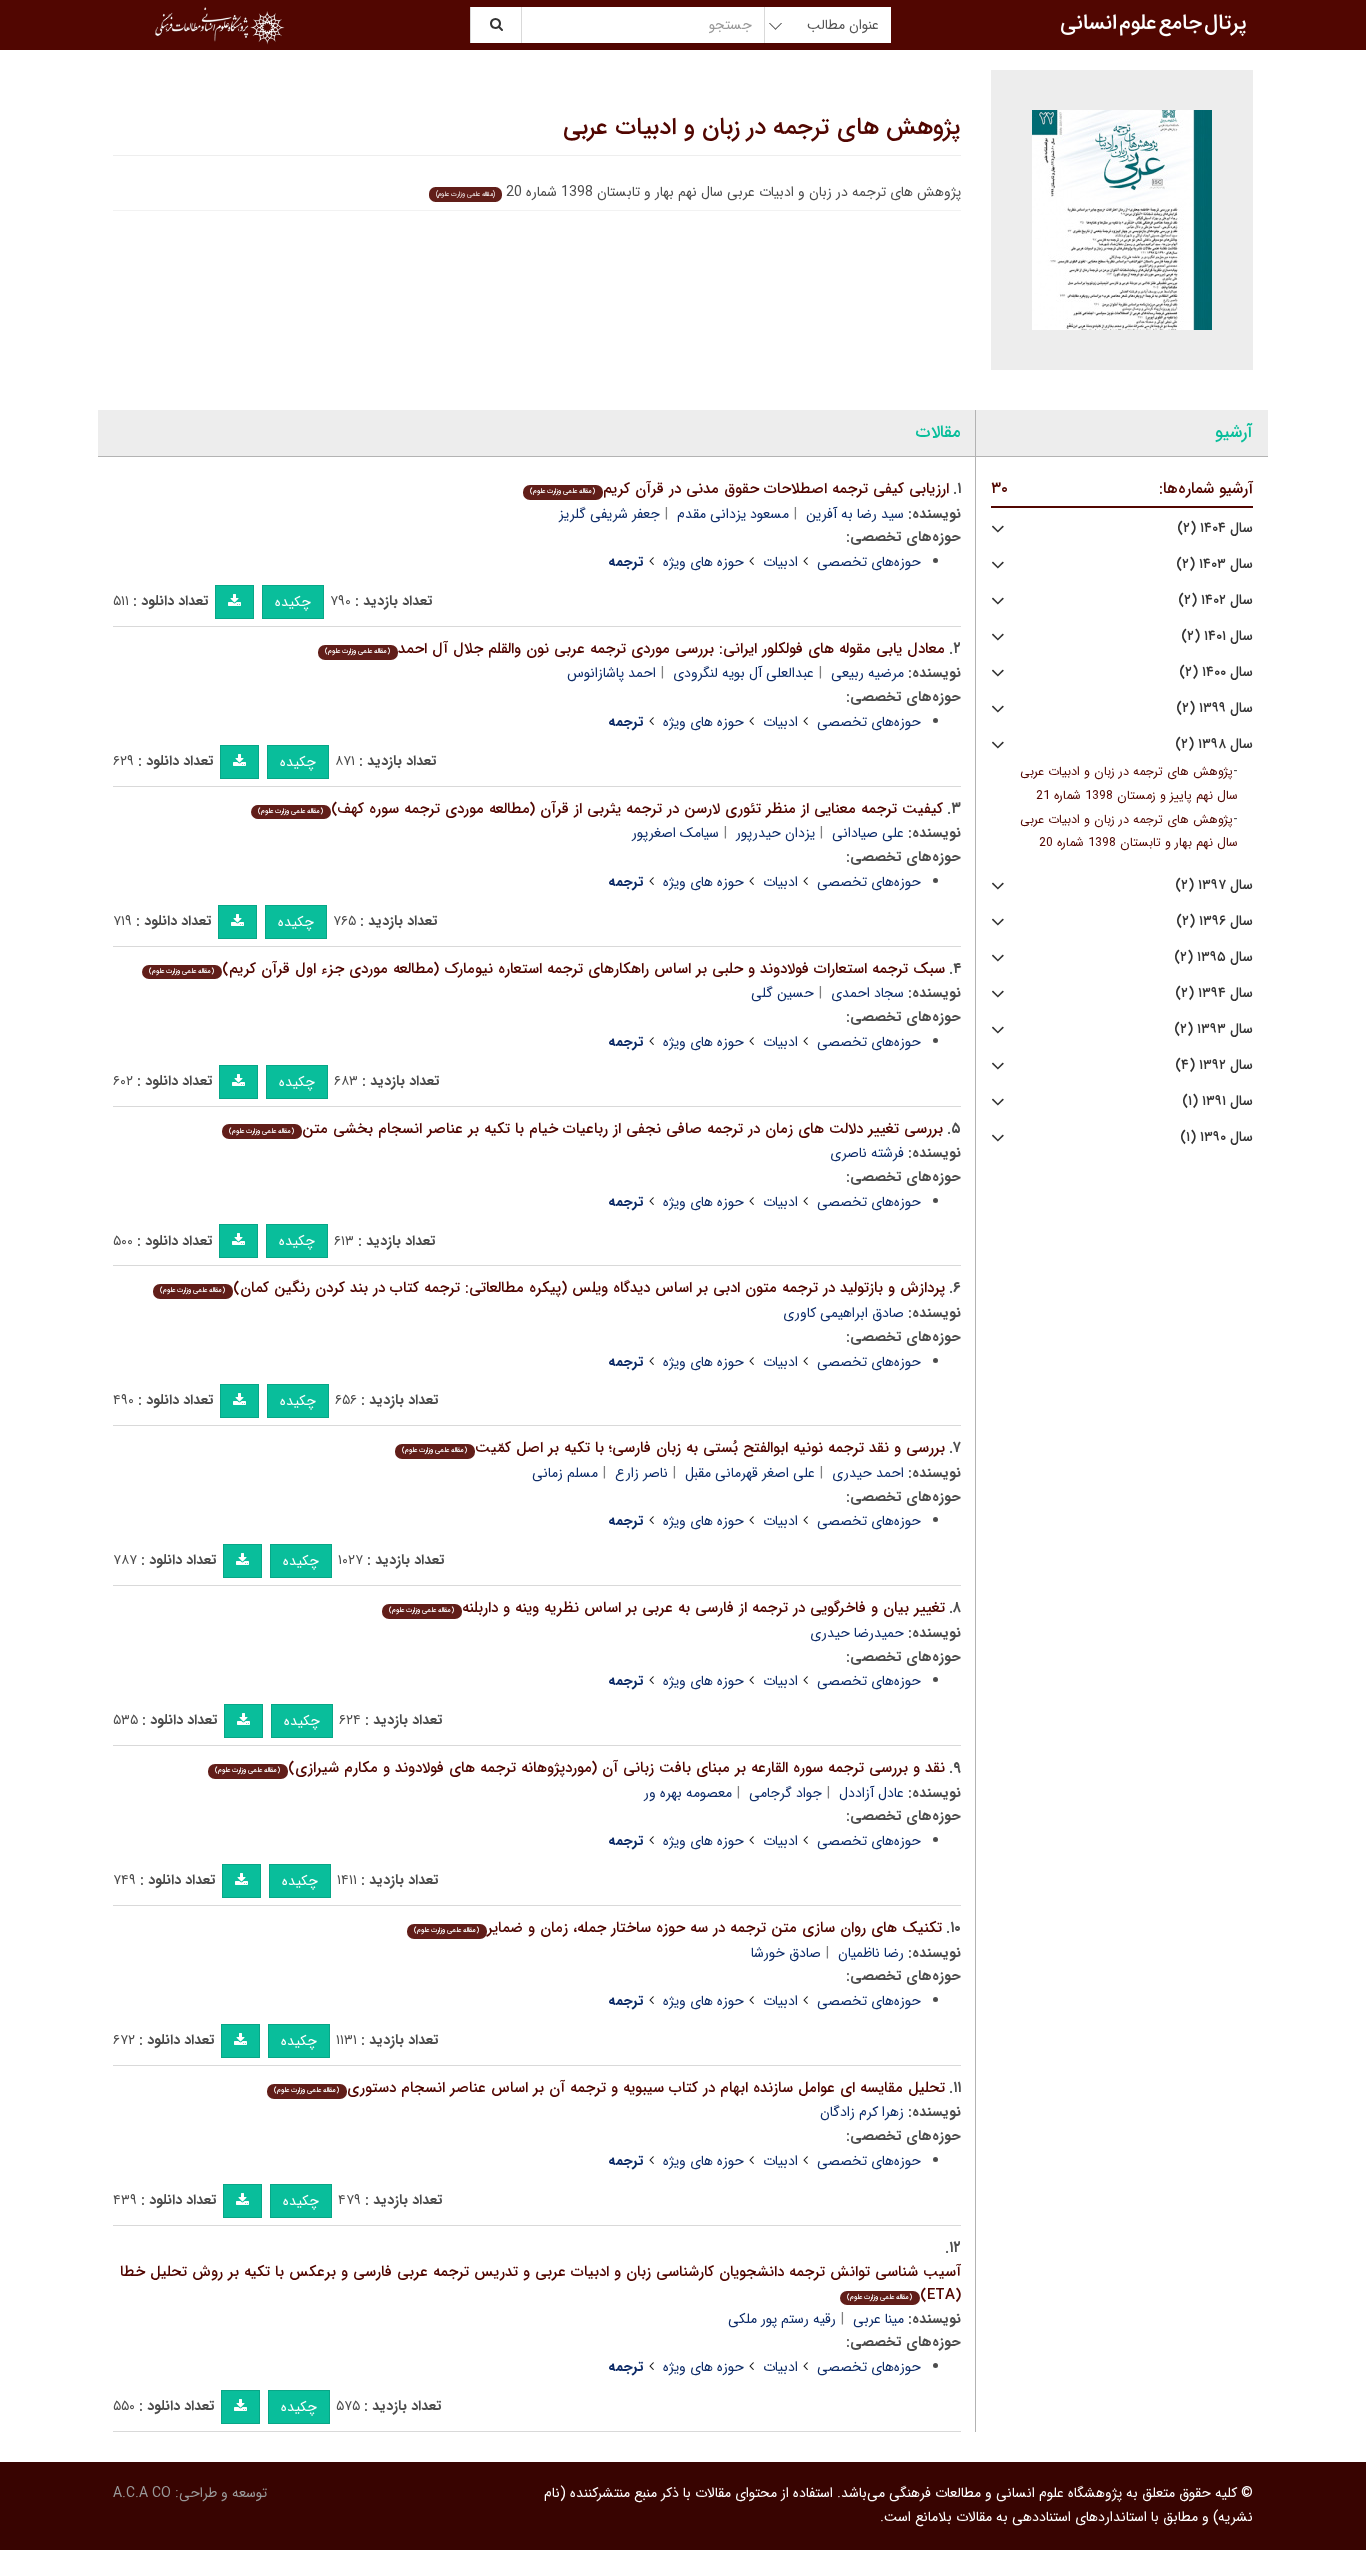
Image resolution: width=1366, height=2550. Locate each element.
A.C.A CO (142, 2493)
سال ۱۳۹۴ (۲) (1214, 993)
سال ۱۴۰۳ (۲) (1214, 564)
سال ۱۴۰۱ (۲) (1217, 636)
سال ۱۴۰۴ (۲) (1215, 528)
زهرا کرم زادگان (862, 2112)
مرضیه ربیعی (867, 673)
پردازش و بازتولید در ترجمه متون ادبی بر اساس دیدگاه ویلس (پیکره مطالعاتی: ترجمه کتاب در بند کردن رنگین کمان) (552, 1288)
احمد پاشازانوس (611, 673)
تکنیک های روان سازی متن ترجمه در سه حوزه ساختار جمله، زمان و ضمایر (677, 1928)
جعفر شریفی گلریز (609, 514)
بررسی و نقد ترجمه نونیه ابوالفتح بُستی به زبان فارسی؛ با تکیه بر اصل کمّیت (673, 1448)
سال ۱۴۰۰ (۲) (1216, 672)
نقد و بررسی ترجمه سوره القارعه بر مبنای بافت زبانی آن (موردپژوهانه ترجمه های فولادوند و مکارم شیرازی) (579, 1768)
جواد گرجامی (785, 1793)
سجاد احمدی (867, 993)
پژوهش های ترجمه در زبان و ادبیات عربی (762, 128)
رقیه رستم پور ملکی (782, 2319)
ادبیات (780, 562)
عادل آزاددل (871, 1793)
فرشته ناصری (867, 1153)
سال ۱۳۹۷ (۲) (1214, 885)
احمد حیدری (868, 1473)
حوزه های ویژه (703, 562)
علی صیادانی (868, 833)
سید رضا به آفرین (855, 514)
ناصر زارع (641, 1473)
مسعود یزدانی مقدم (733, 514)
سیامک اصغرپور (675, 833)
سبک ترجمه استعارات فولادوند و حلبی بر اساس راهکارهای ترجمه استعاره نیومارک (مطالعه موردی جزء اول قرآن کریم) (546, 969)
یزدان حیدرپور (775, 833)
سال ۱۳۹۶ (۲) (1214, 921)
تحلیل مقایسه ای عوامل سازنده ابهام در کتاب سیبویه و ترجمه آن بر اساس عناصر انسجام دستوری (609, 2088)
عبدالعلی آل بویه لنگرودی (743, 673)
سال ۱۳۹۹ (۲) (1214, 708)
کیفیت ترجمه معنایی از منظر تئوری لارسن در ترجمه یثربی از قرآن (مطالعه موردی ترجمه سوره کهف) (600, 809)
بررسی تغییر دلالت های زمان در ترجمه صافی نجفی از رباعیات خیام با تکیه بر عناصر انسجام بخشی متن (585, 1129)
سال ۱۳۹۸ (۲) (1214, 744)
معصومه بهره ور (688, 1793)
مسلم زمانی (565, 1473)
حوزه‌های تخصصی (869, 562)
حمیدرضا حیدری (857, 1633)
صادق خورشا (786, 1953)
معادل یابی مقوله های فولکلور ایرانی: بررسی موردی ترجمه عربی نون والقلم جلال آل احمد (634, 649)
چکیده (293, 602)
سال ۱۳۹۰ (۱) (1216, 1137)
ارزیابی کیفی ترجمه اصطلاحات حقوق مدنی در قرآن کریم (739, 489)
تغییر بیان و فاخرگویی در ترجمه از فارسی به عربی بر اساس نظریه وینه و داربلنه (666, 1608)
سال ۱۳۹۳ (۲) (1213, 1029)
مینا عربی (878, 2319)
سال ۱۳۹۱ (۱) (1217, 1101)
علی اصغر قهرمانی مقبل (750, 1473)
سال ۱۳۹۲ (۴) (1214, 1065)
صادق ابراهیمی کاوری (843, 1313)
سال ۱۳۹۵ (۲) (1213, 957)
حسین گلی (782, 993)
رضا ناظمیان (871, 1953)
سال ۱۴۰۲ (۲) (1215, 600)
